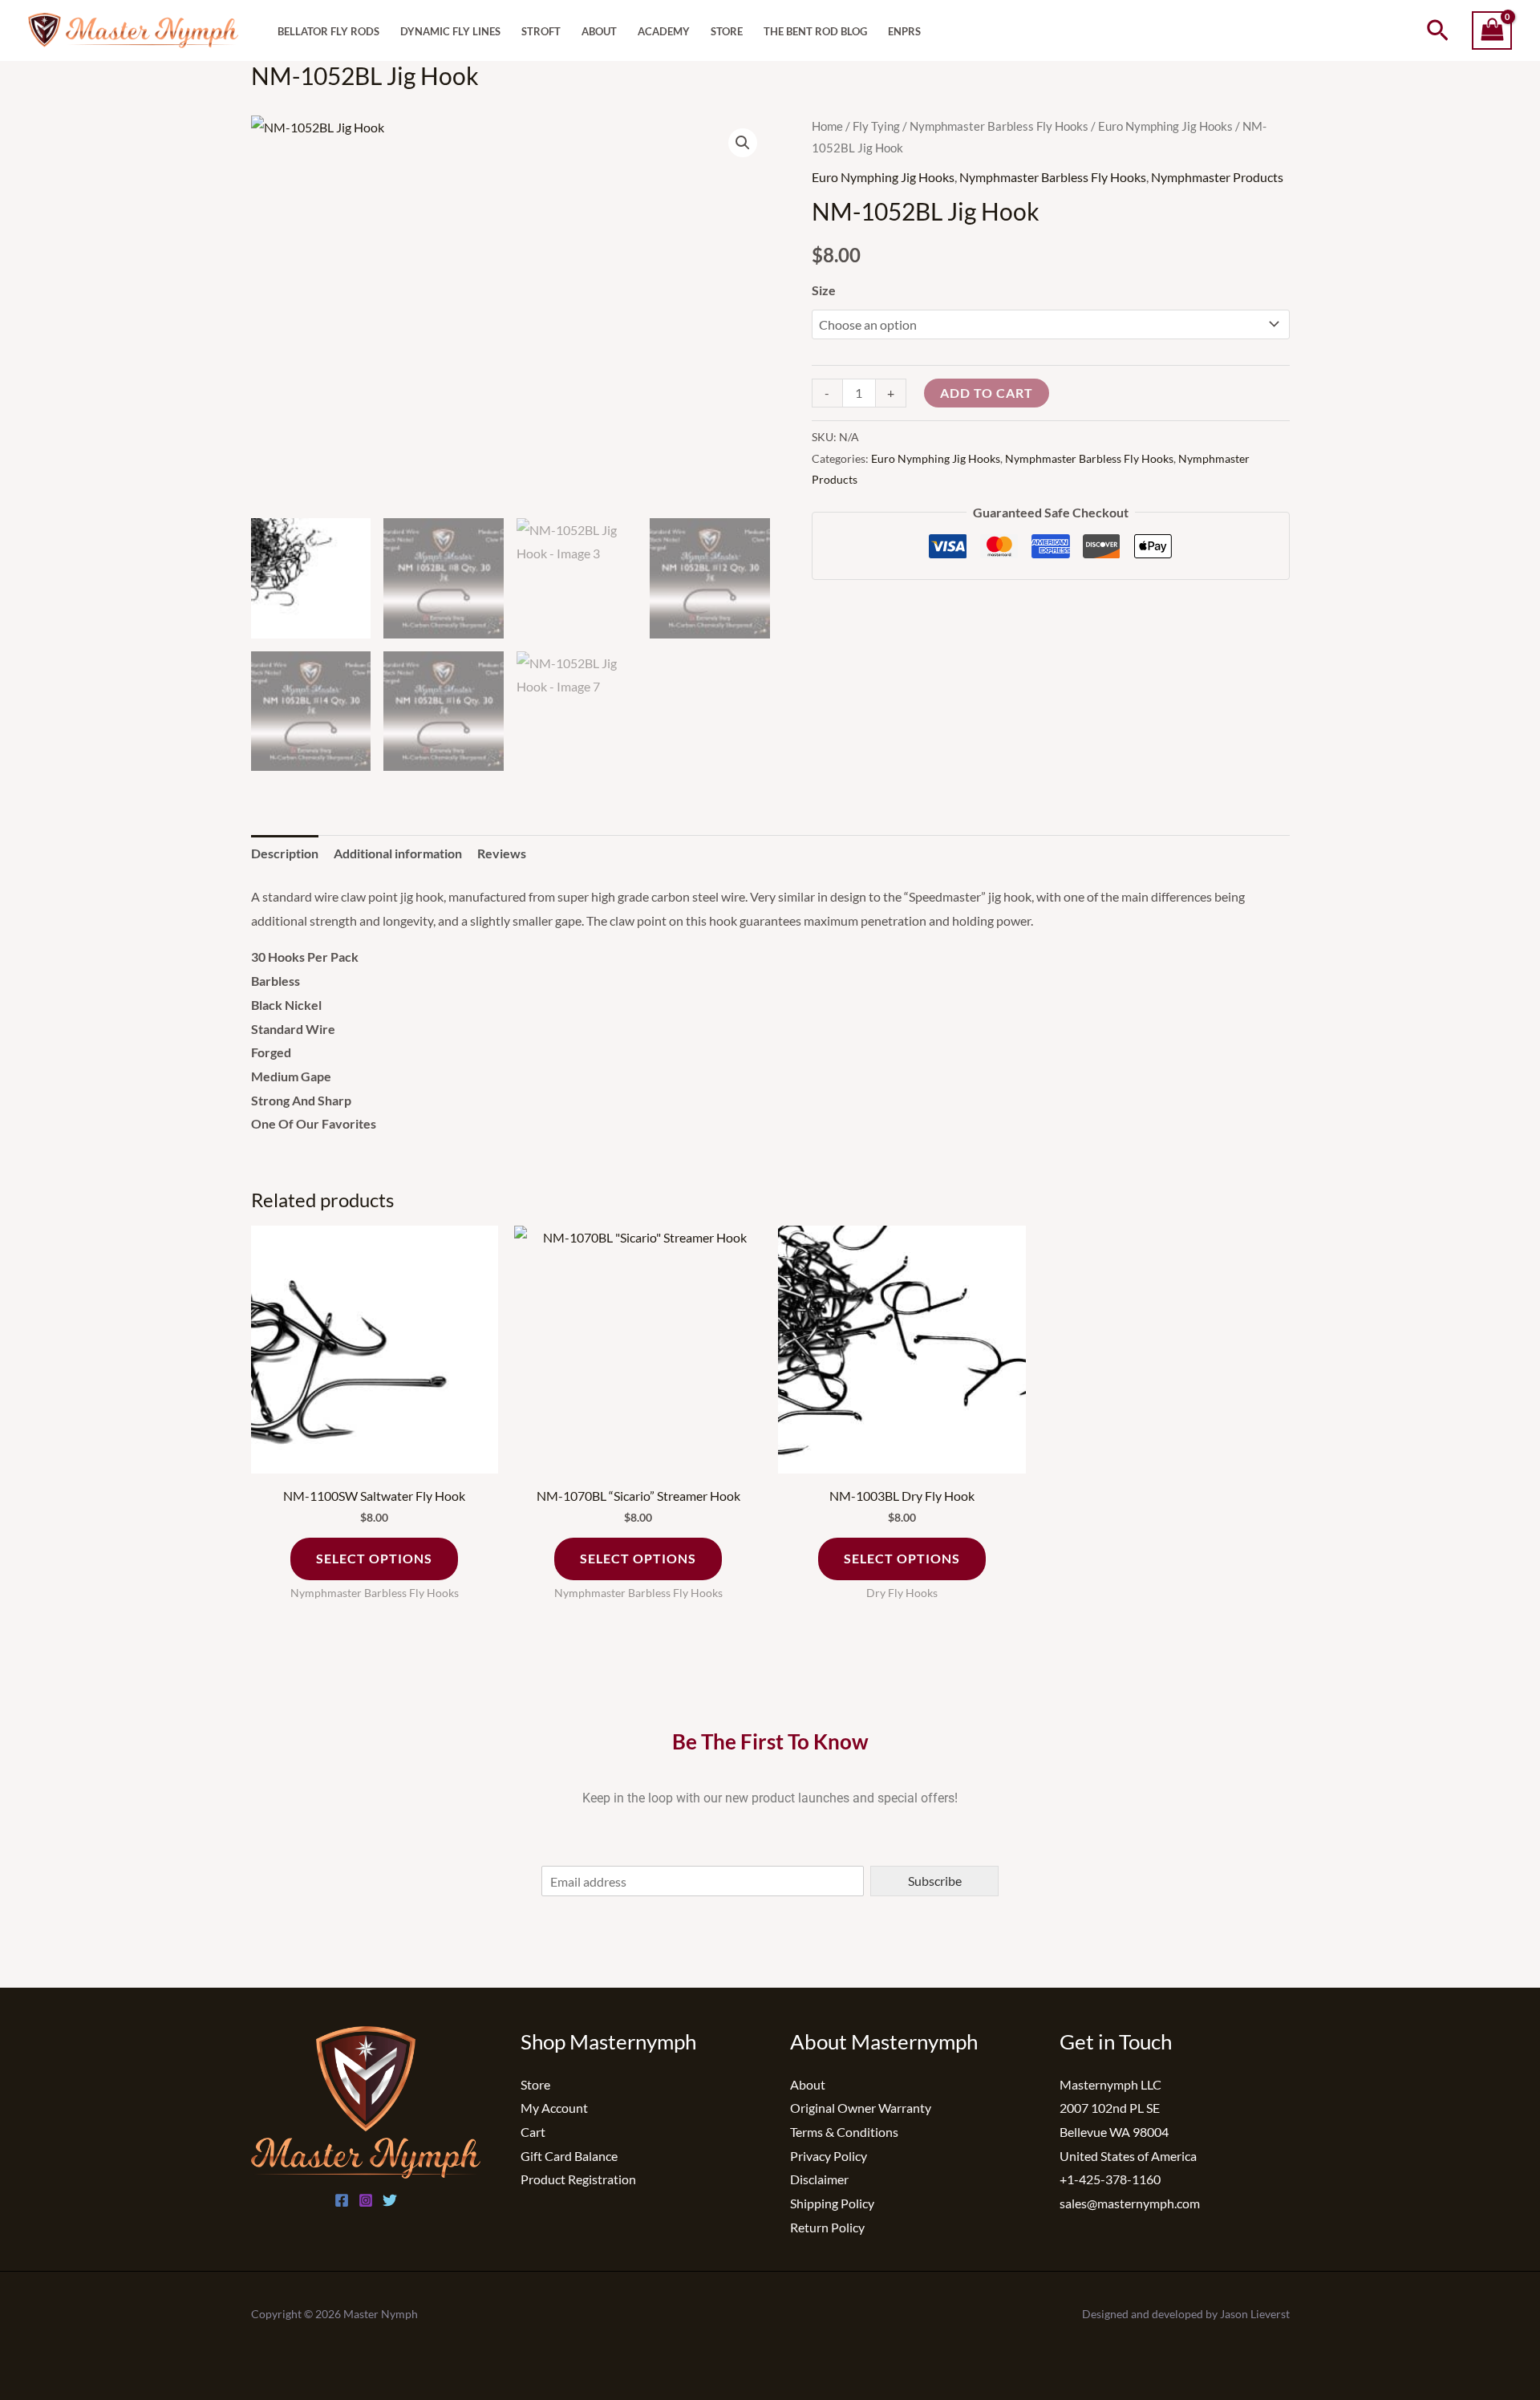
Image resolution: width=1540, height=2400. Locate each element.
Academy (664, 32)
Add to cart (987, 393)
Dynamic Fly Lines (450, 32)
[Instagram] (366, 2200)
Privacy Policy (829, 2156)
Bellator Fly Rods (328, 32)
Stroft (541, 32)
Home (827, 126)
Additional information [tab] (398, 853)
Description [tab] (285, 853)
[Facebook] (342, 2200)
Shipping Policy (832, 2203)
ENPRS (904, 32)
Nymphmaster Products (1217, 177)
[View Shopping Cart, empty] (1492, 31)
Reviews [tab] (502, 853)
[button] (1438, 31)
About (599, 32)
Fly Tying (876, 126)
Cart (533, 2132)
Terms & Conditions (844, 2132)
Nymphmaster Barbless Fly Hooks (999, 126)
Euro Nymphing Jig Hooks (1165, 126)
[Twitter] (390, 2200)
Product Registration (578, 2179)
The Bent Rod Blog (815, 32)
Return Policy (827, 2227)
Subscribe (935, 1881)
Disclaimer (819, 2179)
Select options (374, 1558)
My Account (554, 2108)
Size (824, 290)
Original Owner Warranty (861, 2108)
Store (727, 32)
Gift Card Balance (569, 2156)
